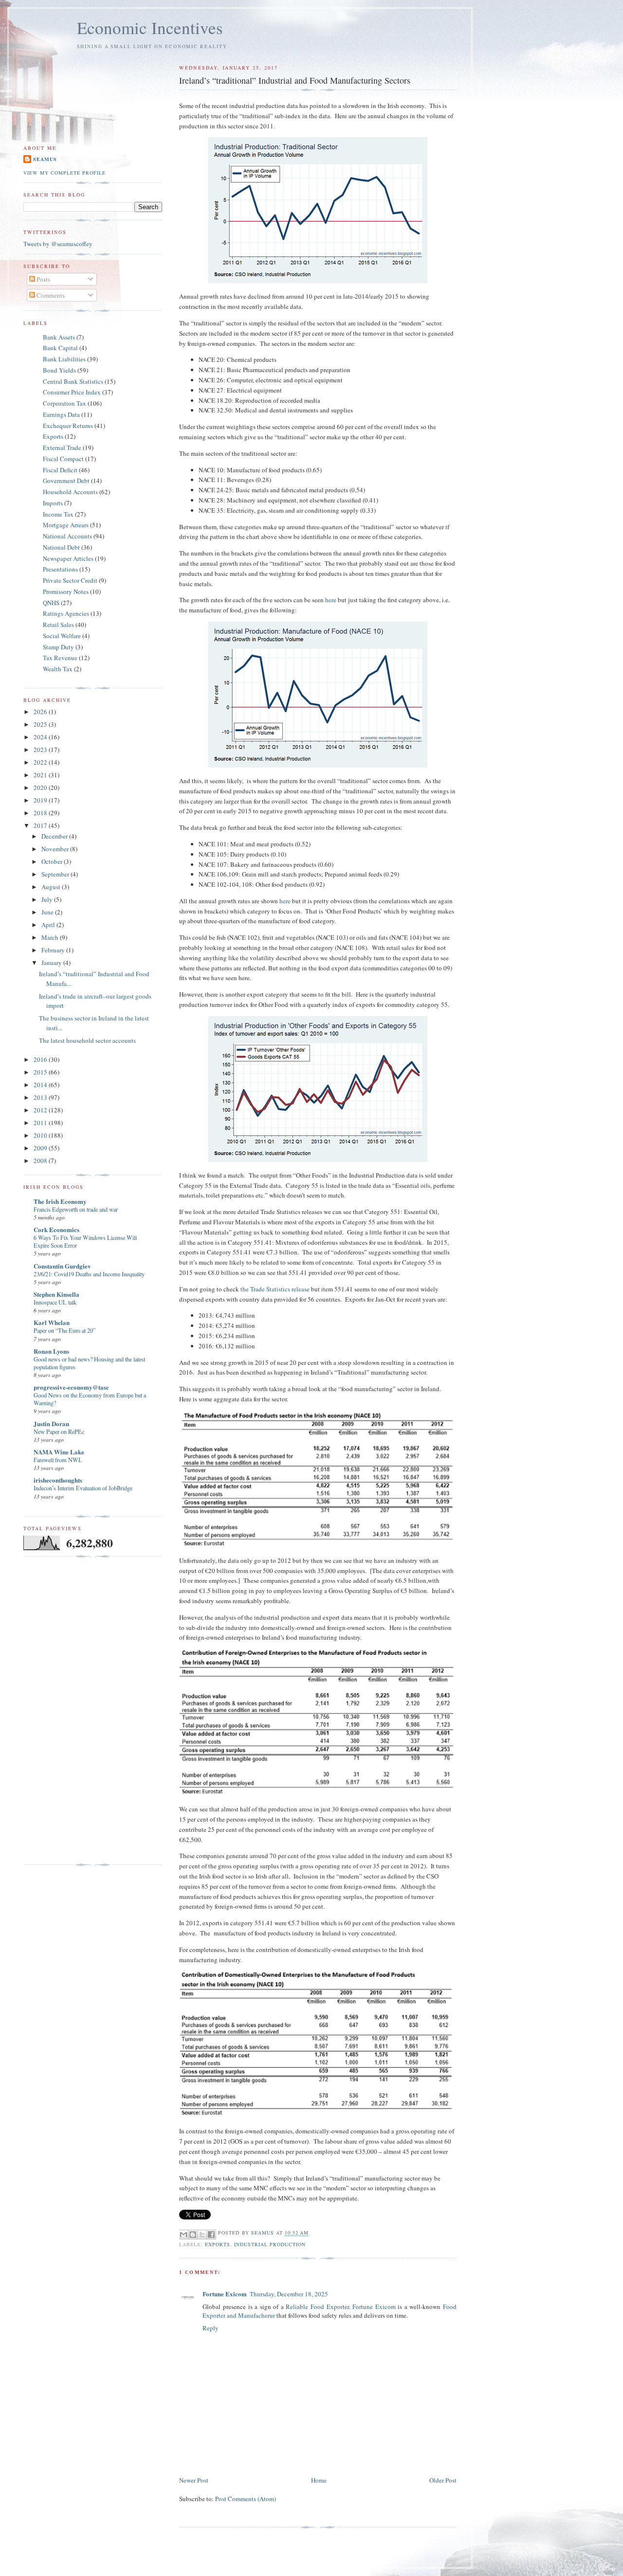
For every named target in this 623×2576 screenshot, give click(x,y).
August (52, 887)
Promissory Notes (66, 591)
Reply (211, 2328)
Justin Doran (51, 1423)
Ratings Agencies (66, 613)
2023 (41, 750)
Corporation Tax (64, 403)
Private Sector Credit (70, 580)
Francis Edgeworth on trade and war (76, 1209)
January (52, 963)
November (56, 849)
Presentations (60, 569)
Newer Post (194, 2480)
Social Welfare (62, 636)
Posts (43, 279)
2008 (41, 1161)
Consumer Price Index (72, 392)
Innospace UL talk (55, 1302)
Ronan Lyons (51, 1351)
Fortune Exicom (225, 2294)
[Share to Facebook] (211, 2235)
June (48, 912)
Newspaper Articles (68, 558)
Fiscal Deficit (60, 470)
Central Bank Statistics (73, 381)
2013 (41, 1097)
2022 (41, 762)
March (51, 937)
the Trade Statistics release (275, 1289)
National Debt (61, 547)
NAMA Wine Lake (59, 1452)
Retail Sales (58, 625)
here (331, 600)
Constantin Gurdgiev (62, 1266)
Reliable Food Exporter (317, 2307)
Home (319, 2480)
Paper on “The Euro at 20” (64, 1330)
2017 (41, 825)
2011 (41, 1123)
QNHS (51, 603)
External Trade (62, 447)
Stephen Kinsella (56, 1294)
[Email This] (183, 2235)
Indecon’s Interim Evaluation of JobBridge (83, 1488)
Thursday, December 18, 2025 (289, 2294)
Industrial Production (270, 2244)
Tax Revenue (60, 658)
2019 (41, 800)
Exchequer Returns (68, 426)
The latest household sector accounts (87, 1040)
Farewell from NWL (58, 1460)
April (49, 925)
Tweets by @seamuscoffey (58, 244)
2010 (41, 1135)
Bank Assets (59, 337)
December (55, 836)
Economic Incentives (150, 27)
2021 (41, 775)
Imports (53, 503)
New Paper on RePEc (59, 1431)
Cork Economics (56, 1229)
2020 (41, 787)
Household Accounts (70, 492)
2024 (41, 737)
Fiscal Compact (63, 459)
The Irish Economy (60, 1201)
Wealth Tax (58, 669)
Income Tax (58, 514)
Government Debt (66, 481)
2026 (41, 712)
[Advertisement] (62, 1711)
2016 (41, 1059)
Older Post (443, 2480)
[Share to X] (202, 2235)
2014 (41, 1085)
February (54, 950)
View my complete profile (64, 173)
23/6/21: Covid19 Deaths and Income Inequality (89, 1274)
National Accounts (67, 536)
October (53, 861)
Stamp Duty (58, 647)
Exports (218, 2244)
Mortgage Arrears (66, 525)
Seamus (45, 159)
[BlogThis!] (193, 2235)
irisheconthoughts (58, 1480)
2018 (41, 813)
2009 (41, 1148)
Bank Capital (60, 348)
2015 (41, 1072)
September (56, 874)
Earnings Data (61, 414)
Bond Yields (59, 370)
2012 (41, 1110)
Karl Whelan (52, 1322)
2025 (41, 724)
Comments (50, 295)
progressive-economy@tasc (71, 1387)
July (48, 899)
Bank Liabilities (64, 359)
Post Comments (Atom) (246, 2499)
